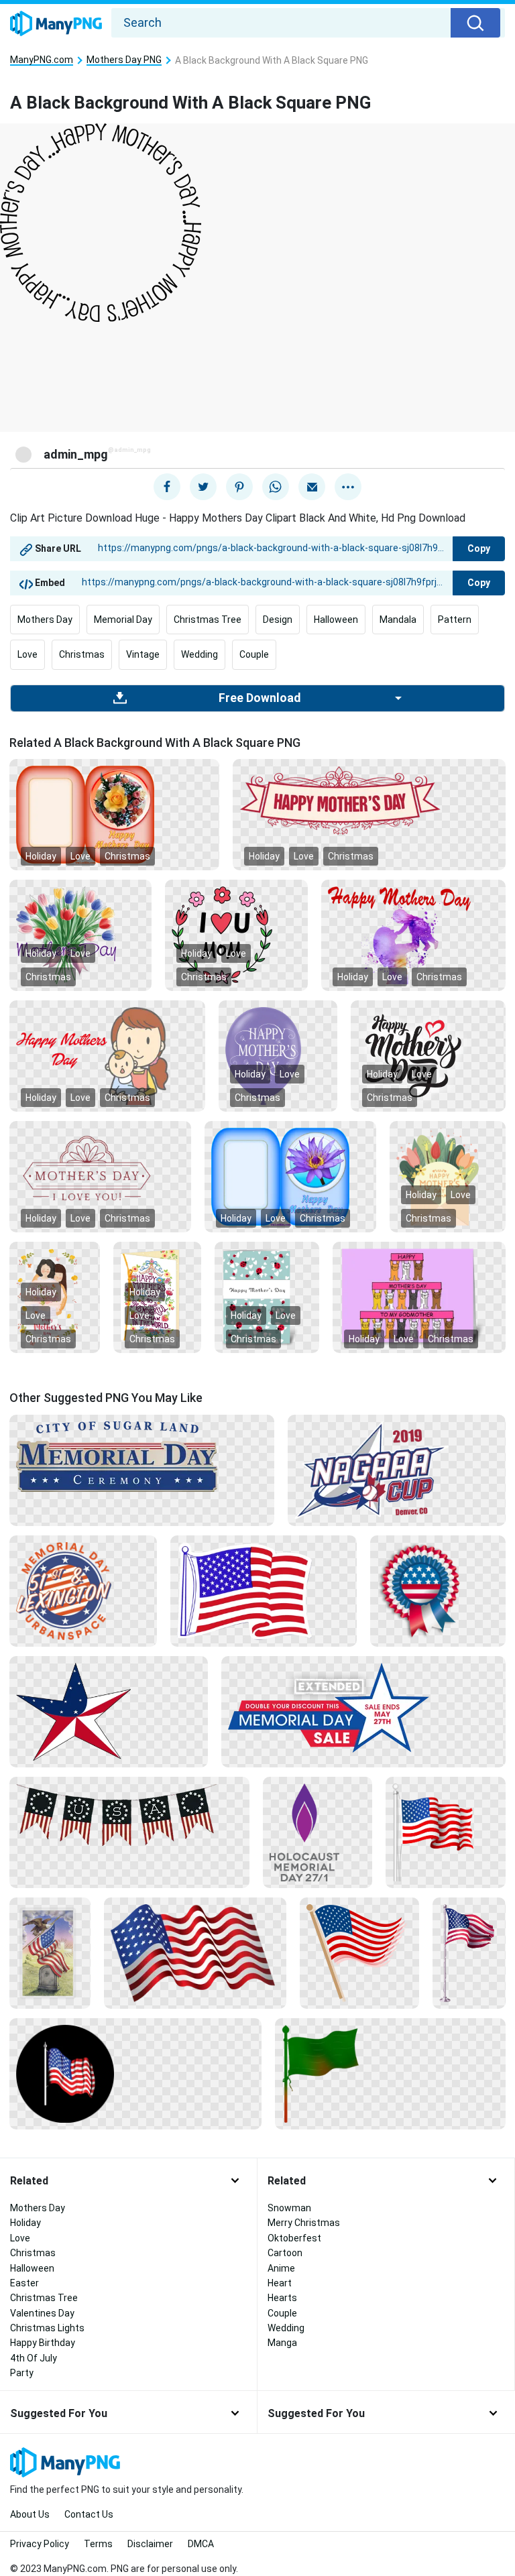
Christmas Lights (47, 2328)
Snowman (289, 2208)
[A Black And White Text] (428, 1055)
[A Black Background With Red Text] (100, 1176)
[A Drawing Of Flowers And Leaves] (236, 935)
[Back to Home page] (56, 24)
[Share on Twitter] (203, 487)
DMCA (201, 2544)
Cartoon (285, 2253)
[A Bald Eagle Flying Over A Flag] (50, 1952)
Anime (281, 2268)
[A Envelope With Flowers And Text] (448, 1176)
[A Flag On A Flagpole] (469, 1952)
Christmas (82, 654)
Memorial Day (123, 620)
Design (278, 620)
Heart (280, 2283)
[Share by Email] (312, 487)
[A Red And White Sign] (369, 800)
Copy (479, 548)
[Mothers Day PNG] (114, 814)
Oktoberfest (294, 2238)
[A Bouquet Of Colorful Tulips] (80, 935)
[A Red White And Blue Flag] (264, 1590)
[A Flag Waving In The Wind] (195, 1952)
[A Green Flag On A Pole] (390, 2072)
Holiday (41, 856)
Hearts (282, 2298)
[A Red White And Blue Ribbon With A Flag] (438, 1590)
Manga (282, 2343)
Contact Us (89, 2514)
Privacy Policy (40, 2544)
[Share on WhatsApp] (276, 487)
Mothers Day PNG (124, 60)
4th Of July (34, 2358)
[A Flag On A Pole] (446, 1831)
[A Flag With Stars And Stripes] (129, 1814)
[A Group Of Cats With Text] (419, 1297)
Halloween (336, 620)
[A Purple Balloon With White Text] (278, 1055)
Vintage (143, 654)
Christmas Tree (208, 620)
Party (22, 2373)
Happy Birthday (43, 2343)
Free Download (260, 698)
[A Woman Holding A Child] (413, 935)
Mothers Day (45, 620)
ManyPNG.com (42, 60)
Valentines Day (42, 2313)
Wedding (199, 654)
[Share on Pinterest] (239, 487)
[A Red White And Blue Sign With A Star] (363, 1706)
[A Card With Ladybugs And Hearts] (267, 1297)
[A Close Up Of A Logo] (142, 1456)
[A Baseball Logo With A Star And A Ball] (397, 1469)
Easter (24, 2283)
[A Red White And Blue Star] (109, 1710)
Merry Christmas (304, 2223)
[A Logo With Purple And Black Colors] (317, 1831)
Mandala (398, 620)
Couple (254, 654)
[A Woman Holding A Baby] (107, 1055)
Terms (98, 2544)
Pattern (455, 620)
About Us (30, 2514)
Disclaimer (150, 2544)
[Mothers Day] (290, 1176)
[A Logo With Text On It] (83, 1590)
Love (27, 654)
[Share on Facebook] (167, 487)
